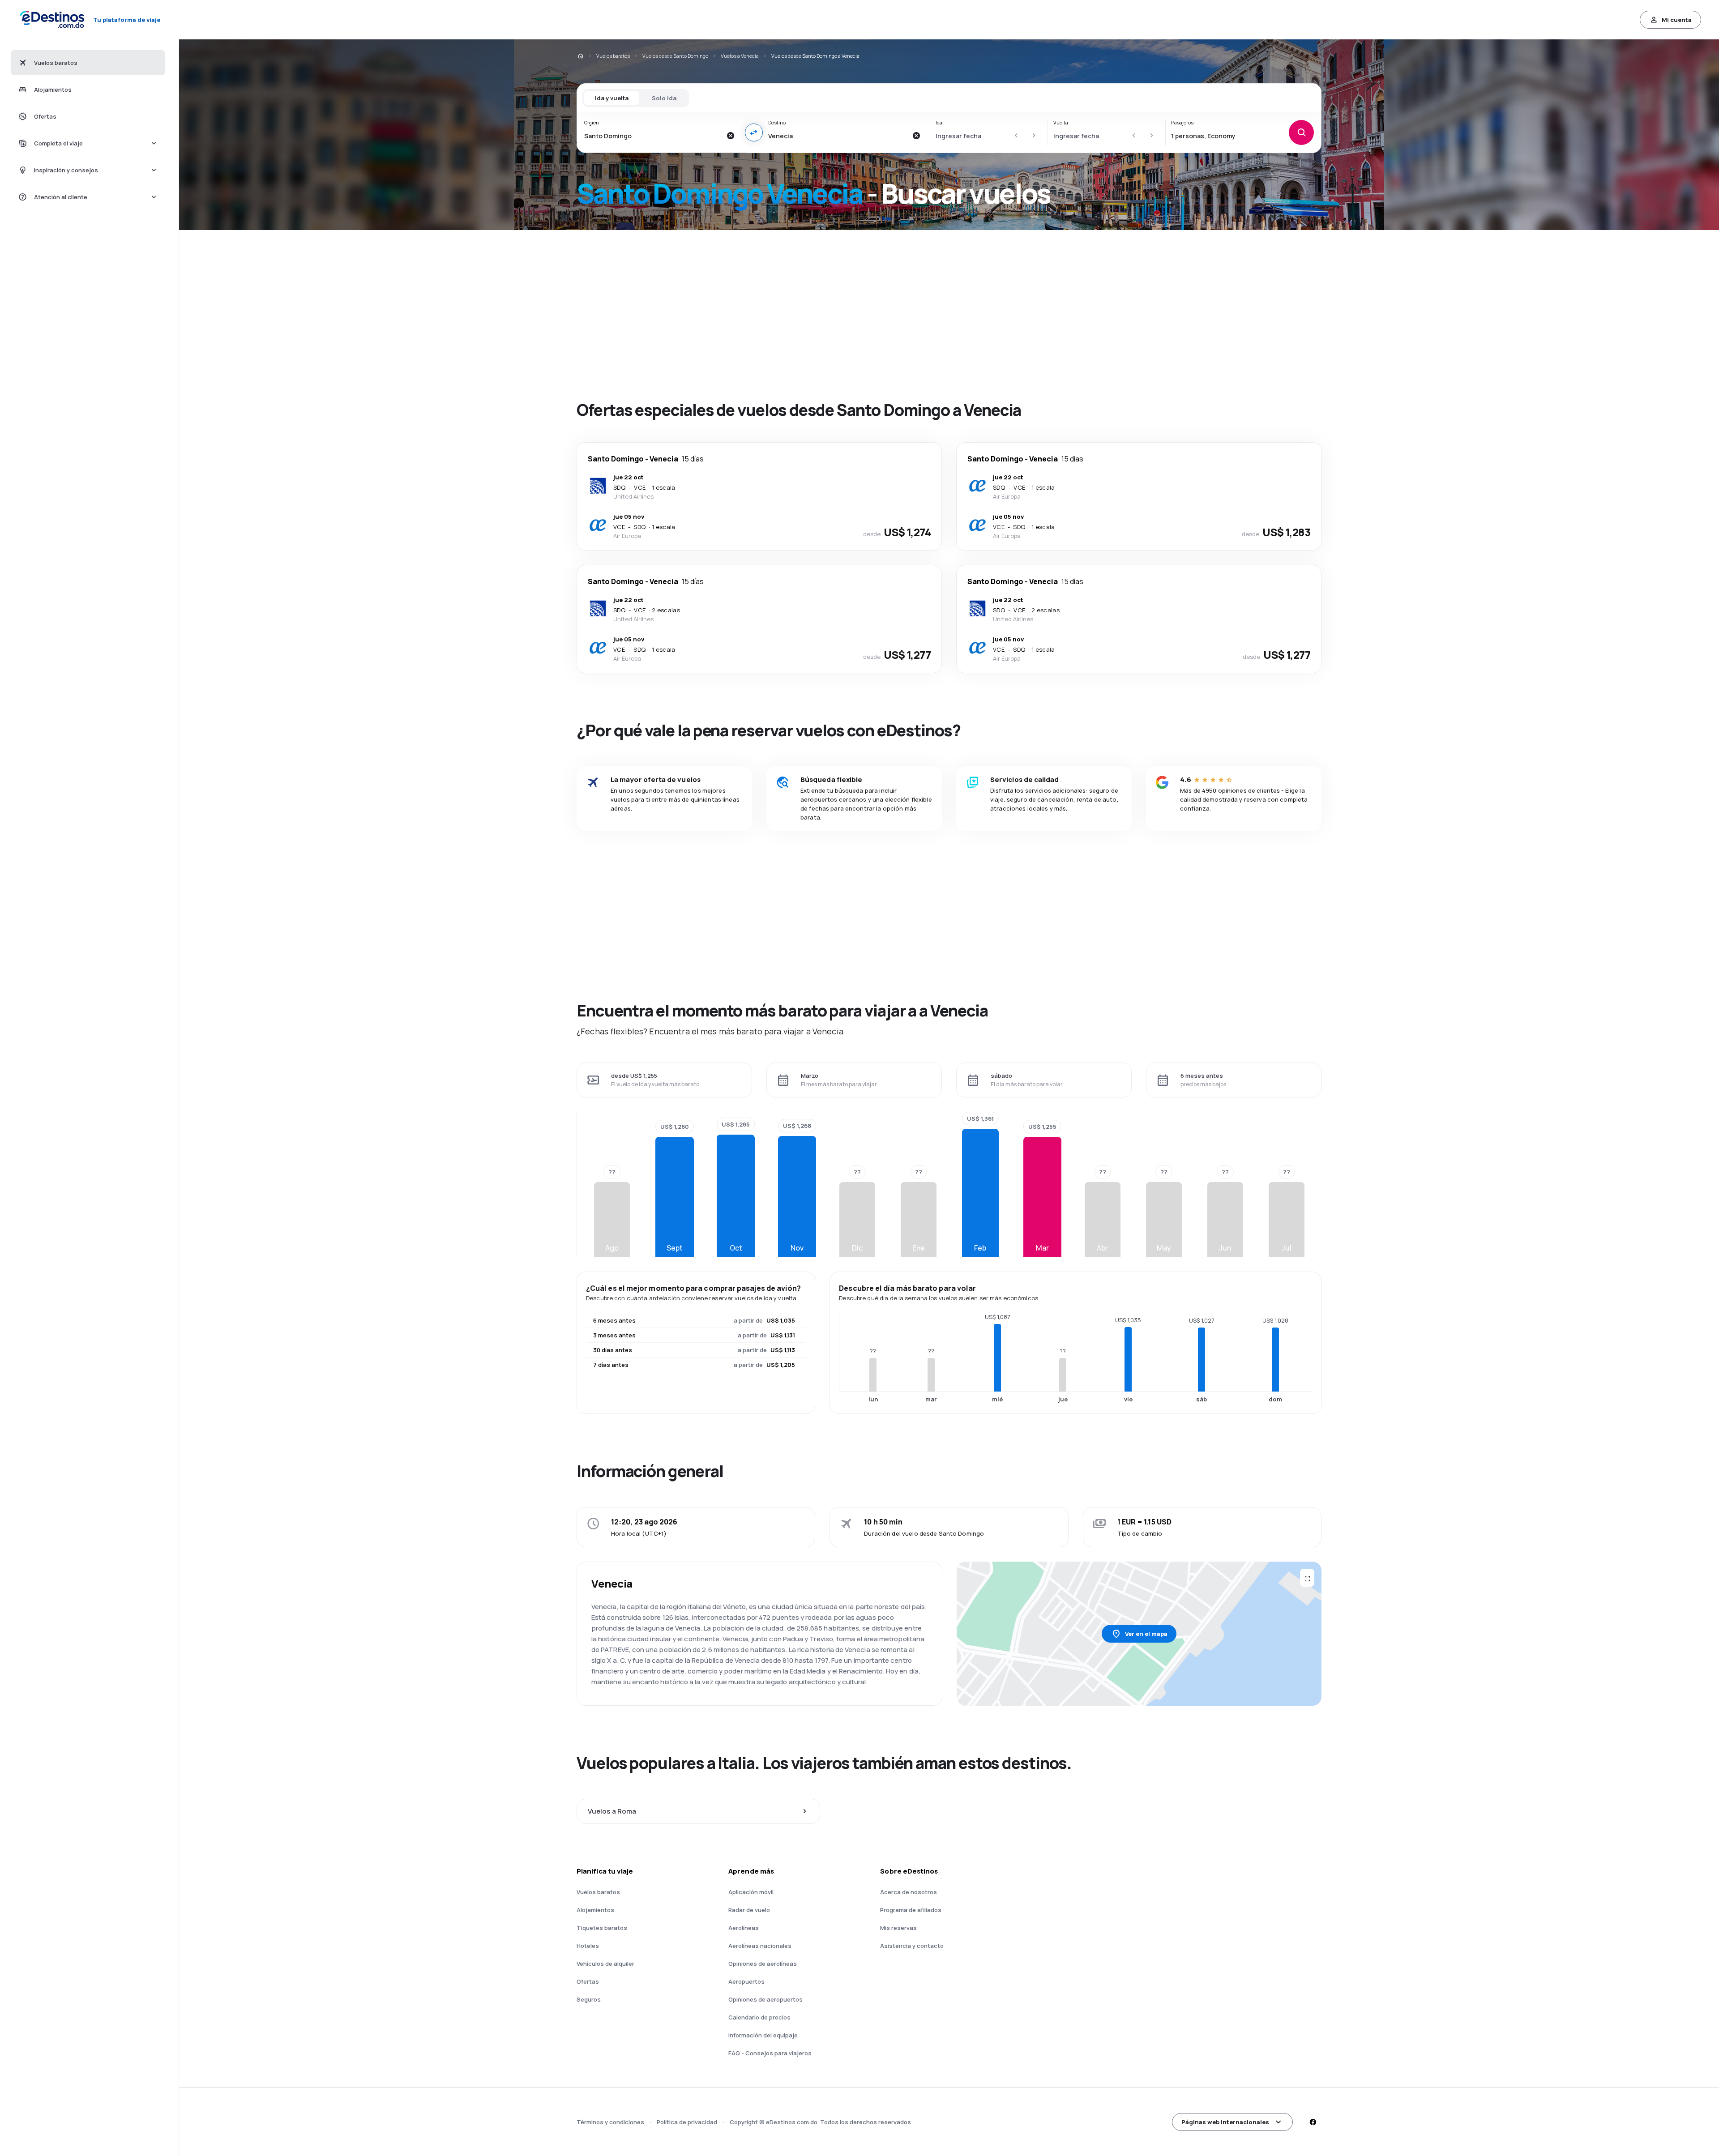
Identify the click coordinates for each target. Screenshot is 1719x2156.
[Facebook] (1313, 2122)
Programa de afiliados (911, 1910)
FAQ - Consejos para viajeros (770, 2053)
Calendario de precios (759, 2017)
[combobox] (653, 136)
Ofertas (588, 1981)
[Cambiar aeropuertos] (754, 132)
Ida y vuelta (612, 98)
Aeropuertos (746, 1981)
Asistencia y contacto (912, 1946)
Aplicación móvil (751, 1892)
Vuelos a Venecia (740, 56)
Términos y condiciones (610, 2122)
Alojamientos (595, 1910)
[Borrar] (731, 136)
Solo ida (664, 98)
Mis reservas (898, 1928)
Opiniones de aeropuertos (765, 1999)
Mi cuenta (1677, 20)
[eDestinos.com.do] (580, 56)
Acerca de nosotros (909, 1892)
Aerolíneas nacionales (760, 1946)
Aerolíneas (744, 1928)
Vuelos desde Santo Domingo (675, 56)
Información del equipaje (763, 2035)
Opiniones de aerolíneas (763, 1964)
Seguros (589, 1999)
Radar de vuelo (749, 1910)
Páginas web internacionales (1225, 2122)
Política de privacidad (687, 2122)
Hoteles (588, 1946)
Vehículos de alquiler (605, 1964)
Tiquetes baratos (602, 1928)
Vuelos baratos (613, 56)
